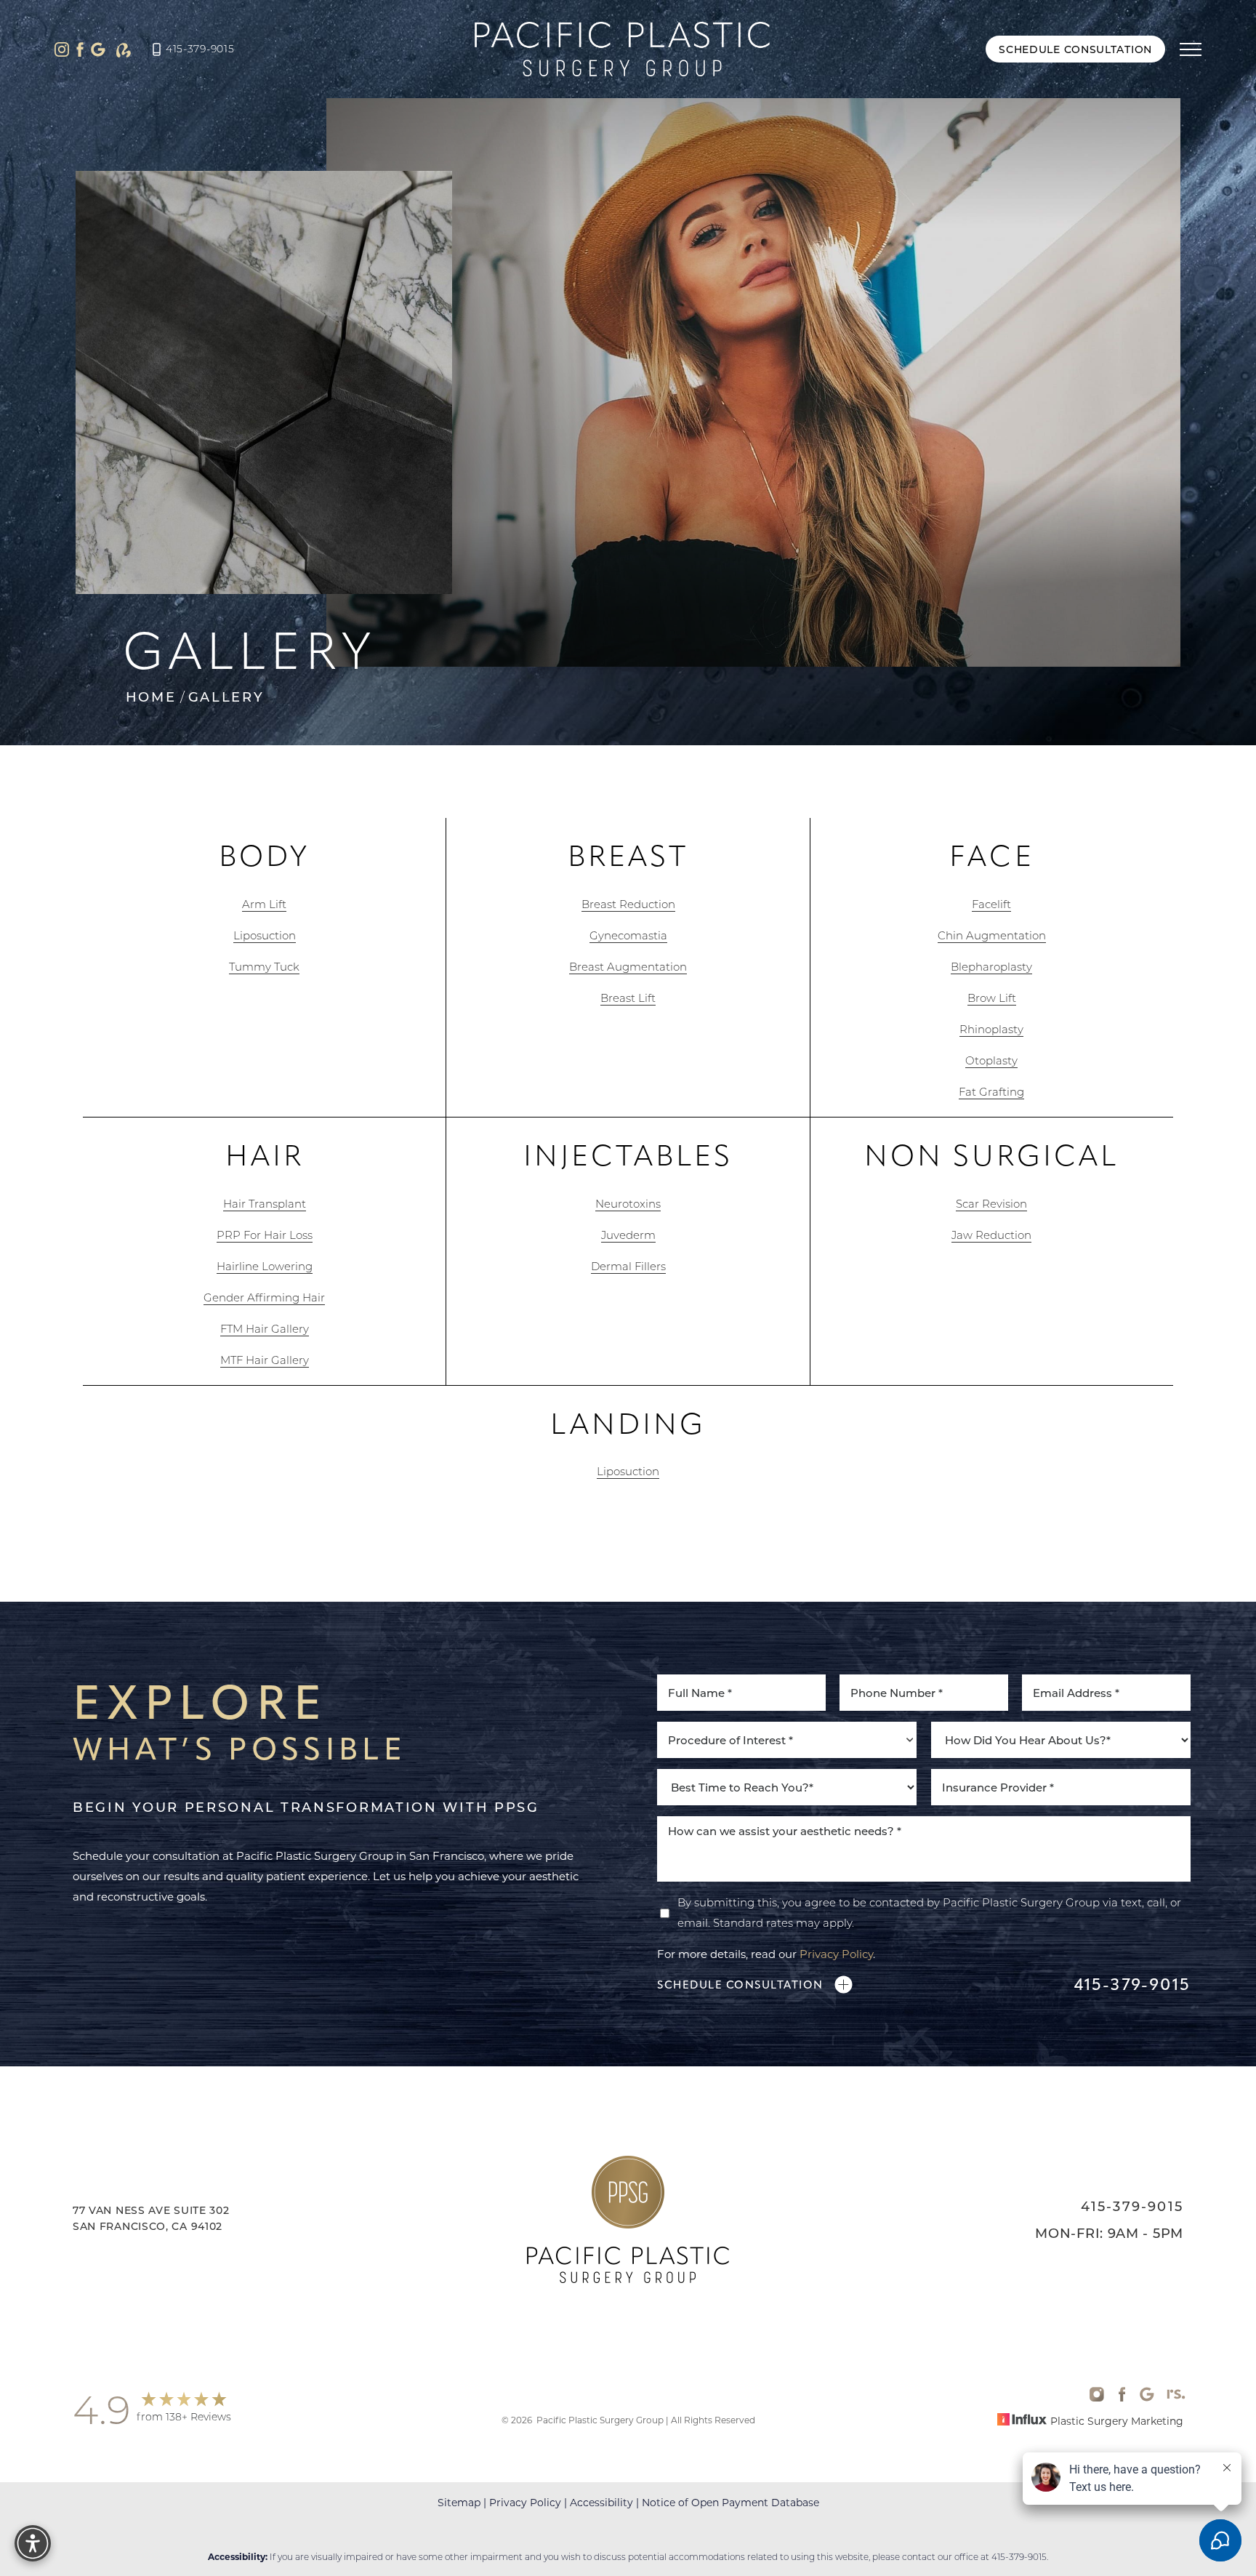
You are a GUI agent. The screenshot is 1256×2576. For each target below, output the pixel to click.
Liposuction (265, 935)
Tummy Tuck (264, 966)
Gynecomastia (628, 935)
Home (151, 697)
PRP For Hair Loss (265, 1235)
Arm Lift (264, 904)
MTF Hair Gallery (265, 1360)
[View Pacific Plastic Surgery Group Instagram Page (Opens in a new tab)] (62, 49)
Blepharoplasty (991, 966)
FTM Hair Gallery (265, 1328)
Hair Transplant (265, 1203)
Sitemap (459, 2502)
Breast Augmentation (628, 966)
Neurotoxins (628, 1203)
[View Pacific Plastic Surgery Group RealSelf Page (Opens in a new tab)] (124, 49)
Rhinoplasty (991, 1029)
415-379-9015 (200, 49)
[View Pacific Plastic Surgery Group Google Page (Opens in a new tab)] (98, 49)
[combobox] (787, 1740)
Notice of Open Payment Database (730, 2502)
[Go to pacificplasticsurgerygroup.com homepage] (623, 49)
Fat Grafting (991, 1091)
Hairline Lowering (265, 1266)
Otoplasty (991, 1060)
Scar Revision (991, 1203)
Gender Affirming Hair (264, 1297)
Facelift (991, 904)
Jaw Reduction (991, 1235)
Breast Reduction (628, 904)
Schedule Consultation (1075, 49)
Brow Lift (992, 998)
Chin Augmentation (992, 935)
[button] (1191, 49)
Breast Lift (628, 998)
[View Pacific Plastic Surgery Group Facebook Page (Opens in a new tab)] (80, 49)
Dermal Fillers (628, 1266)
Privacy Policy (836, 1954)
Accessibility (601, 2502)
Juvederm (628, 1235)
